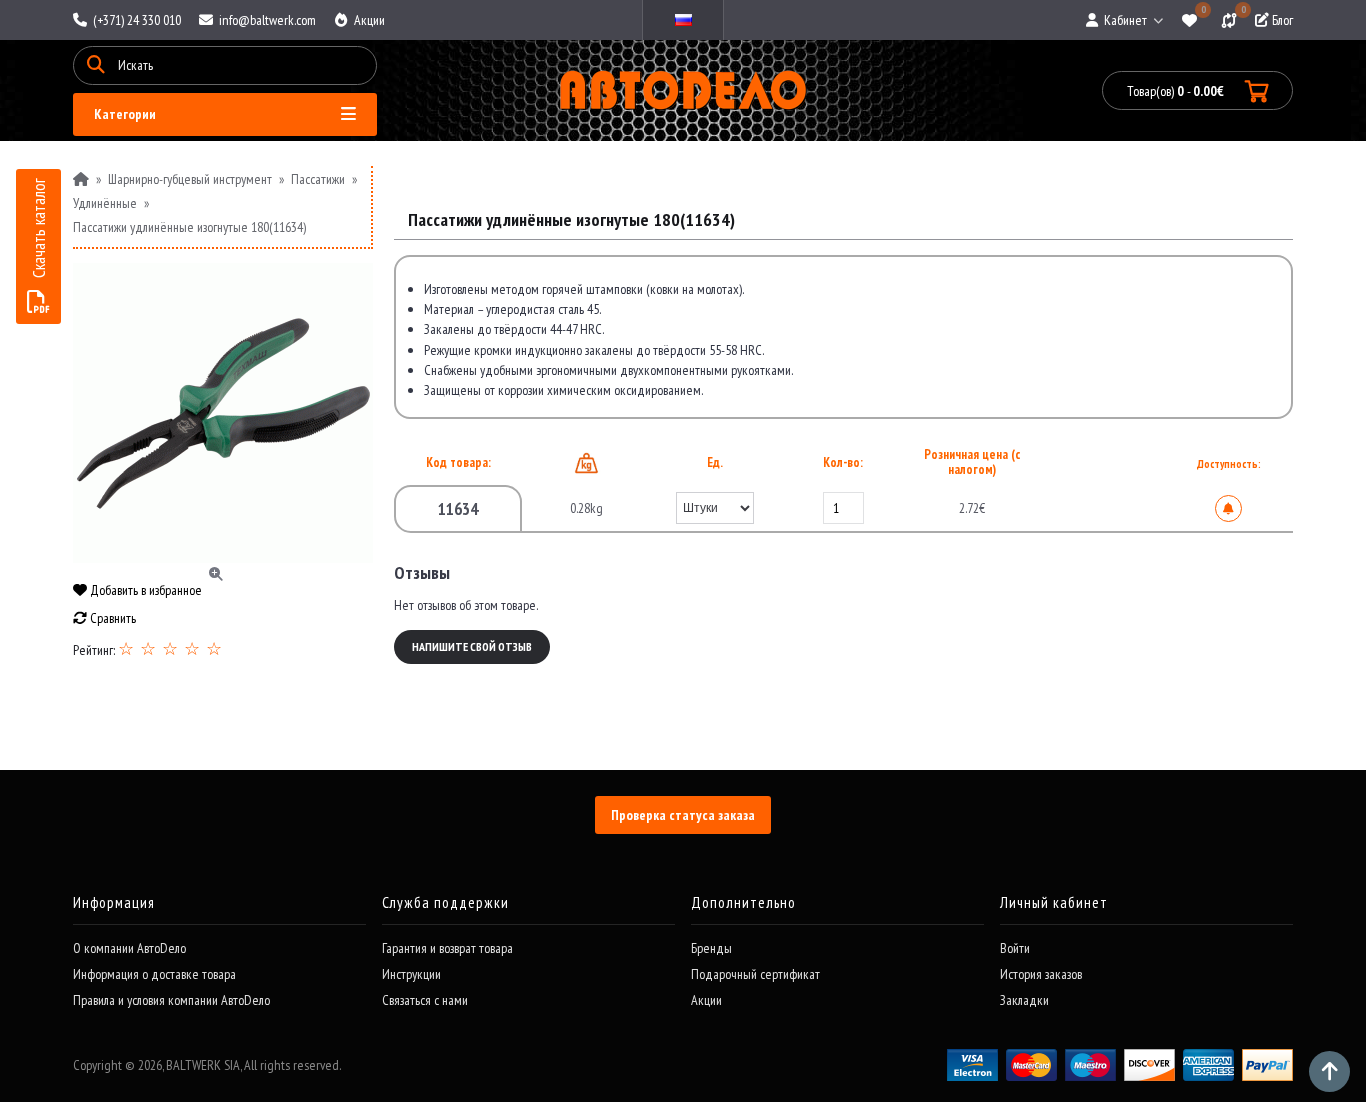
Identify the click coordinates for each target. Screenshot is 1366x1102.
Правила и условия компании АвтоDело (171, 1000)
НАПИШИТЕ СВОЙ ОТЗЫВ (472, 646)
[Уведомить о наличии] (1228, 508)
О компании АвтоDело (129, 948)
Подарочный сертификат (755, 974)
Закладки (1024, 1000)
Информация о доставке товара (154, 974)
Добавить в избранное (144, 590)
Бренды (711, 948)
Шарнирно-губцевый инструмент (190, 179)
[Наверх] (1329, 1071)
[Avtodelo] (683, 90)
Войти (1015, 948)
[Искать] (96, 65)
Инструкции (411, 974)
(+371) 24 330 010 (135, 20)
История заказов (1041, 974)
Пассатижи (318, 179)
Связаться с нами (425, 1000)
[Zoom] (223, 413)
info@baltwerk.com (266, 20)
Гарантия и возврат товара (447, 948)
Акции (368, 20)
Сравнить (111, 618)
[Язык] (683, 20)
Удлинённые (105, 203)
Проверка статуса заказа (683, 815)
